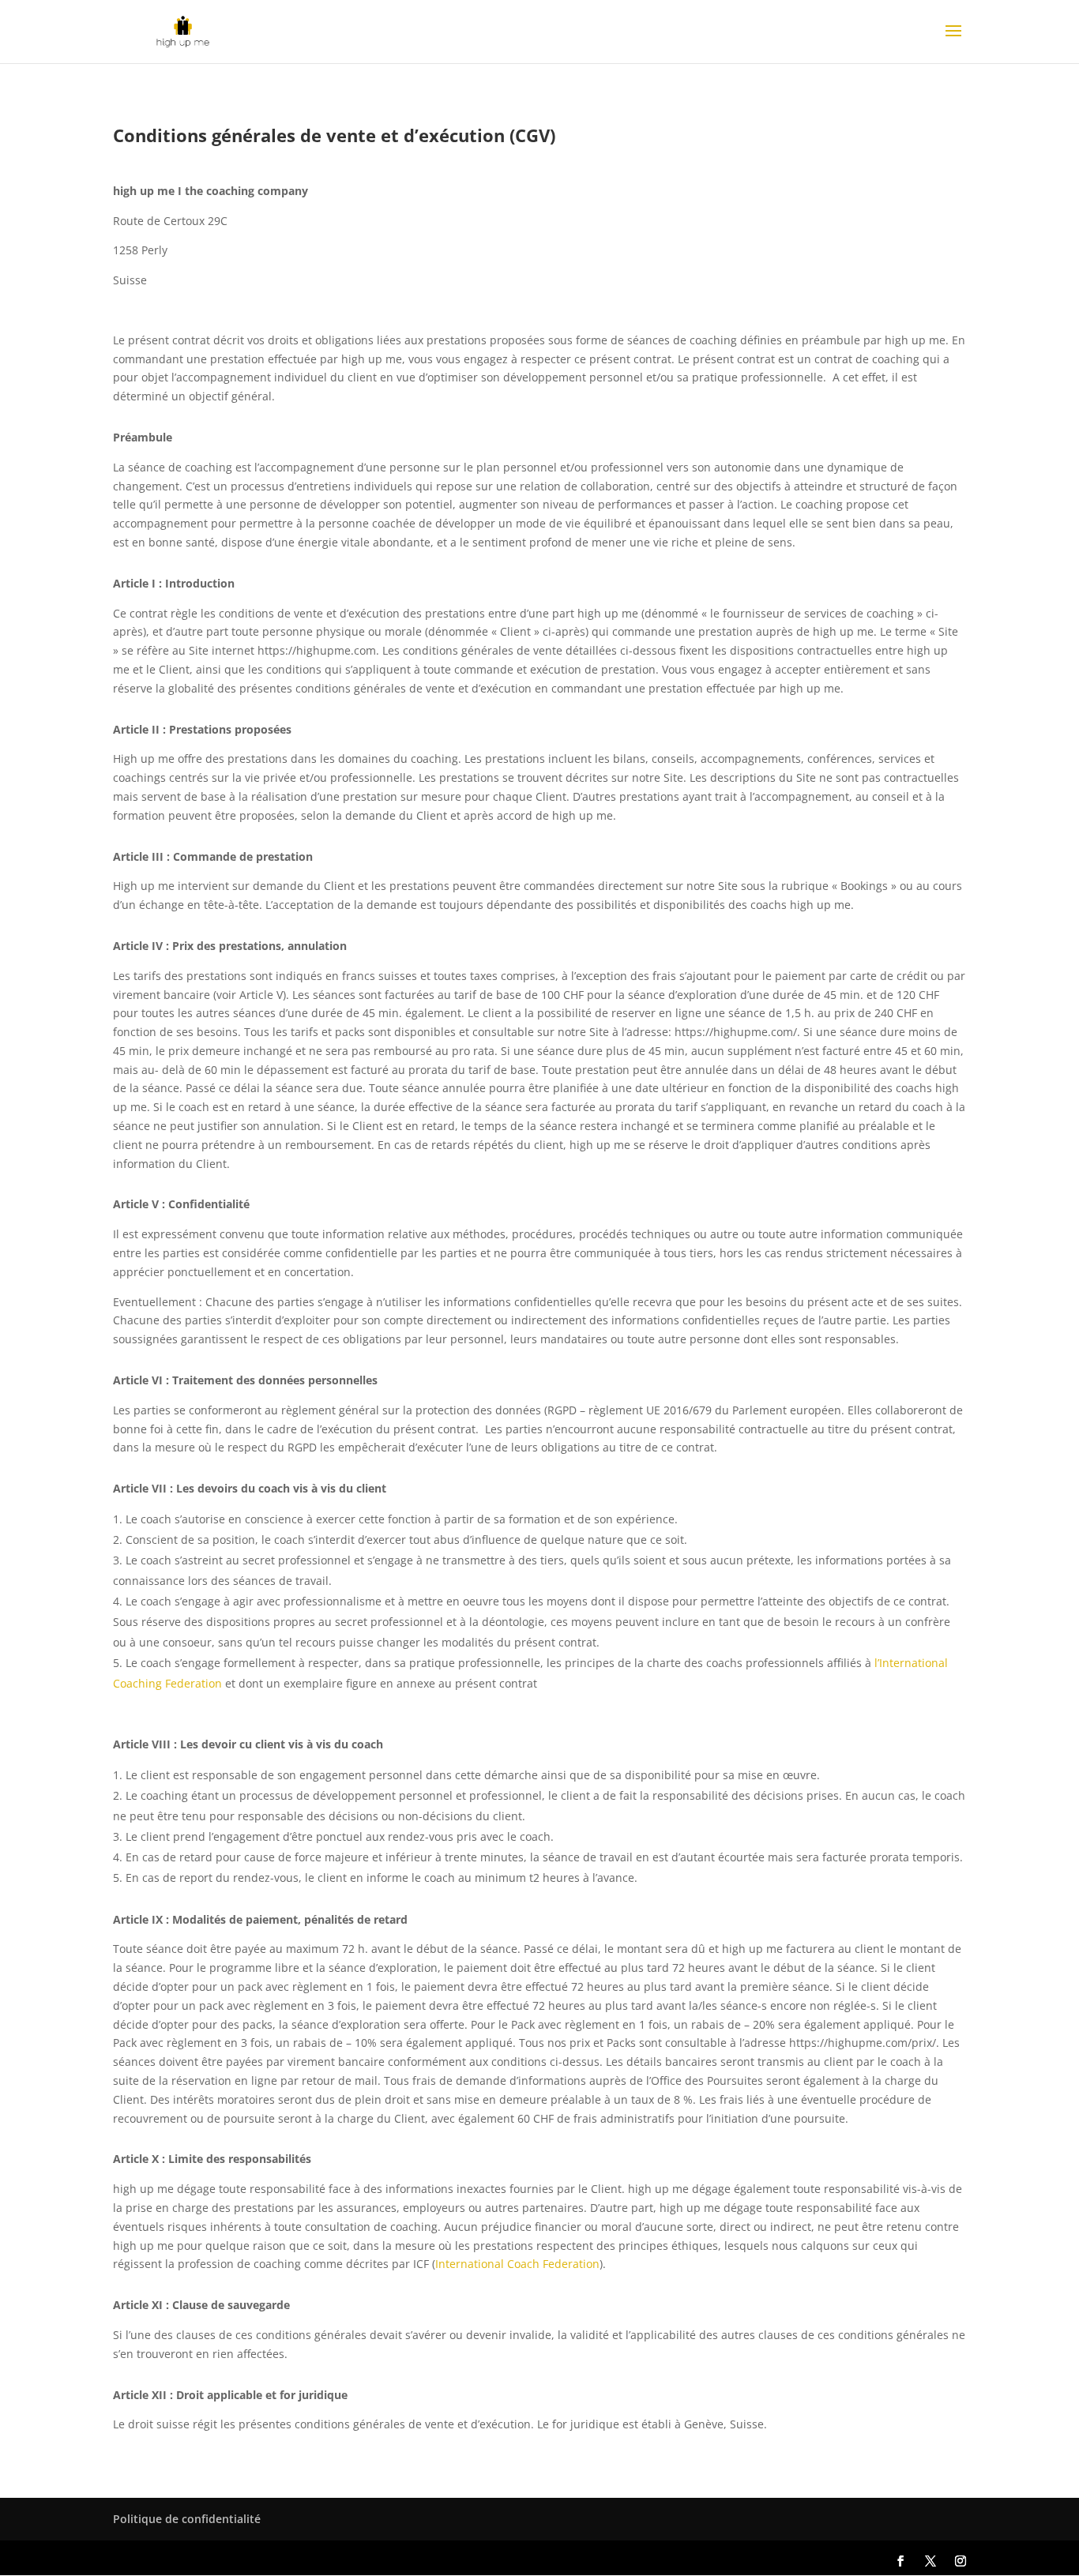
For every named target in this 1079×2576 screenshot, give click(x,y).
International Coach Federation (517, 2264)
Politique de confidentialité (187, 2519)
